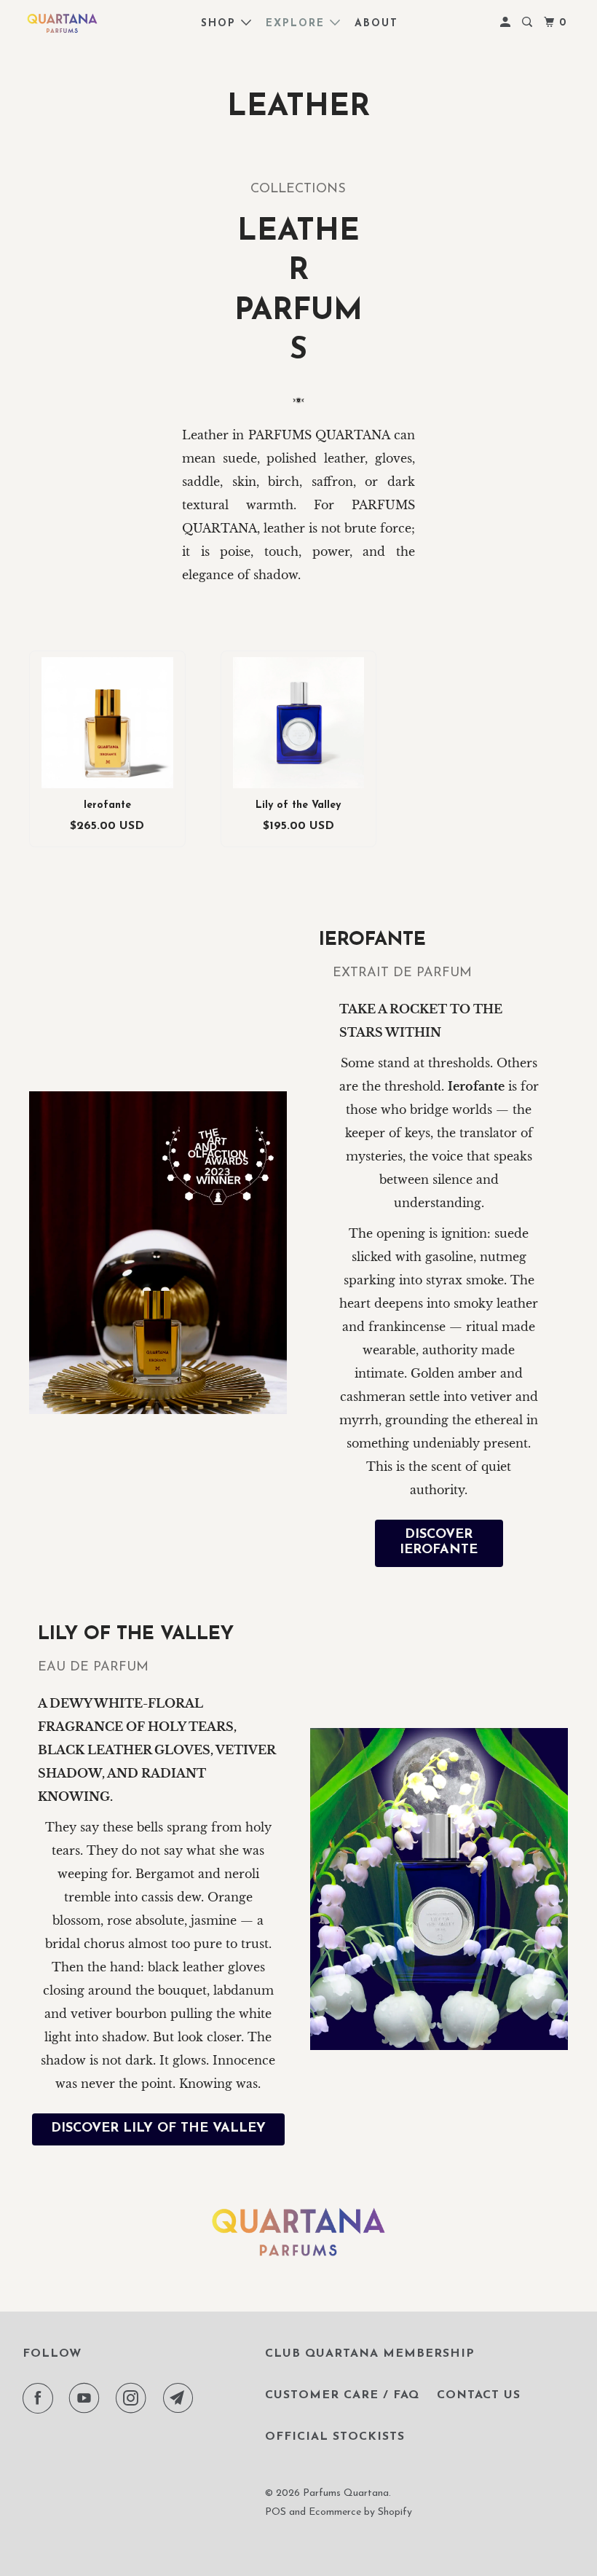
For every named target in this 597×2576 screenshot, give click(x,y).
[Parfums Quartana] (63, 23)
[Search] (529, 23)
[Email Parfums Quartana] (181, 2398)
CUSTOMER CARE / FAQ (342, 2395)
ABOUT (376, 24)
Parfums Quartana (346, 2493)
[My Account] (507, 23)
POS (276, 2512)
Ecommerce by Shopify (360, 2512)
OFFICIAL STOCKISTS (335, 2437)
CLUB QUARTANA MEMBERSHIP (370, 2354)
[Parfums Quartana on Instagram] (134, 2398)
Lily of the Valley (298, 805)
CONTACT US (479, 2395)
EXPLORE (298, 24)
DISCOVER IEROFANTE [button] (439, 1543)
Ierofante (107, 805)
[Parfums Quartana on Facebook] (41, 2398)
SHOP (221, 24)
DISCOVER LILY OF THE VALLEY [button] (158, 2129)
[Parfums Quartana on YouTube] (87, 2398)
